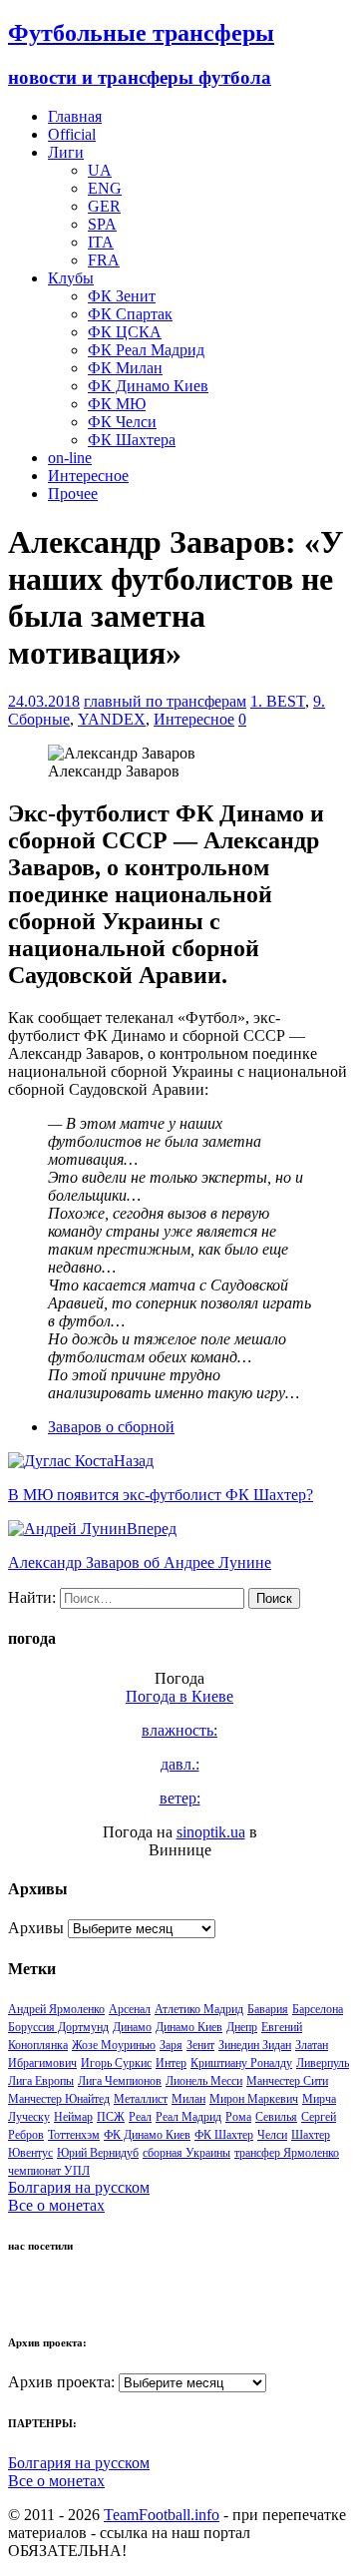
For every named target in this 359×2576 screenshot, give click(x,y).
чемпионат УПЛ (49, 2171)
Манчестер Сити (287, 2081)
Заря (171, 2045)
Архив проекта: (61, 2382)
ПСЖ (111, 2117)
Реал (140, 2117)
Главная (75, 116)
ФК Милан (125, 368)
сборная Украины (186, 2153)
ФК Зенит (122, 296)
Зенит (200, 2045)
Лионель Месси (204, 2081)
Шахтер (311, 2135)
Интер (171, 2063)
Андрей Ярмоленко (56, 2009)
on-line (70, 458)
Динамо (132, 2027)
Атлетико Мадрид (199, 2009)
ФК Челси (122, 422)
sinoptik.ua (211, 1832)
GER (104, 206)
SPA (102, 224)
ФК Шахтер (224, 2135)
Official (72, 134)
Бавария (268, 2009)
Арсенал (130, 2009)
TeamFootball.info (162, 2515)
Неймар (73, 2117)
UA (100, 170)
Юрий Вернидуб (98, 2153)
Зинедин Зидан (255, 2045)
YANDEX (112, 719)
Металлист (141, 2099)
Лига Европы (41, 2081)
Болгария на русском (79, 2187)
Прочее (73, 494)
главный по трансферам (165, 701)
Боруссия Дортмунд (58, 2027)
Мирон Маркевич (254, 2099)
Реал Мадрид (188, 2117)
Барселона (318, 2009)
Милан (188, 2099)
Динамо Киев (189, 2027)
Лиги (66, 152)
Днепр (242, 2027)
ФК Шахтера (132, 440)
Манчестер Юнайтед (59, 2099)
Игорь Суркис (116, 2063)
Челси (272, 2135)
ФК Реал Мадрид (146, 350)
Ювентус (30, 2153)
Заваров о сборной (111, 1427)
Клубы (71, 278)
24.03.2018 (44, 701)
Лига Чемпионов (120, 2081)
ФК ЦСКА (125, 332)
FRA (104, 260)
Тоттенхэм (74, 2135)
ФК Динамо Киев (148, 386)
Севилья (276, 2117)
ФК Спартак (130, 314)
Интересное (88, 476)
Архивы (36, 1928)
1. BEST (278, 701)
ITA (101, 242)
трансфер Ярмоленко (287, 2153)
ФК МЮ (117, 404)
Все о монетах (56, 2205)
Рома (238, 2117)
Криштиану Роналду (241, 2063)
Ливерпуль (323, 2063)
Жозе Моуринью (114, 2045)
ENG (105, 188)
